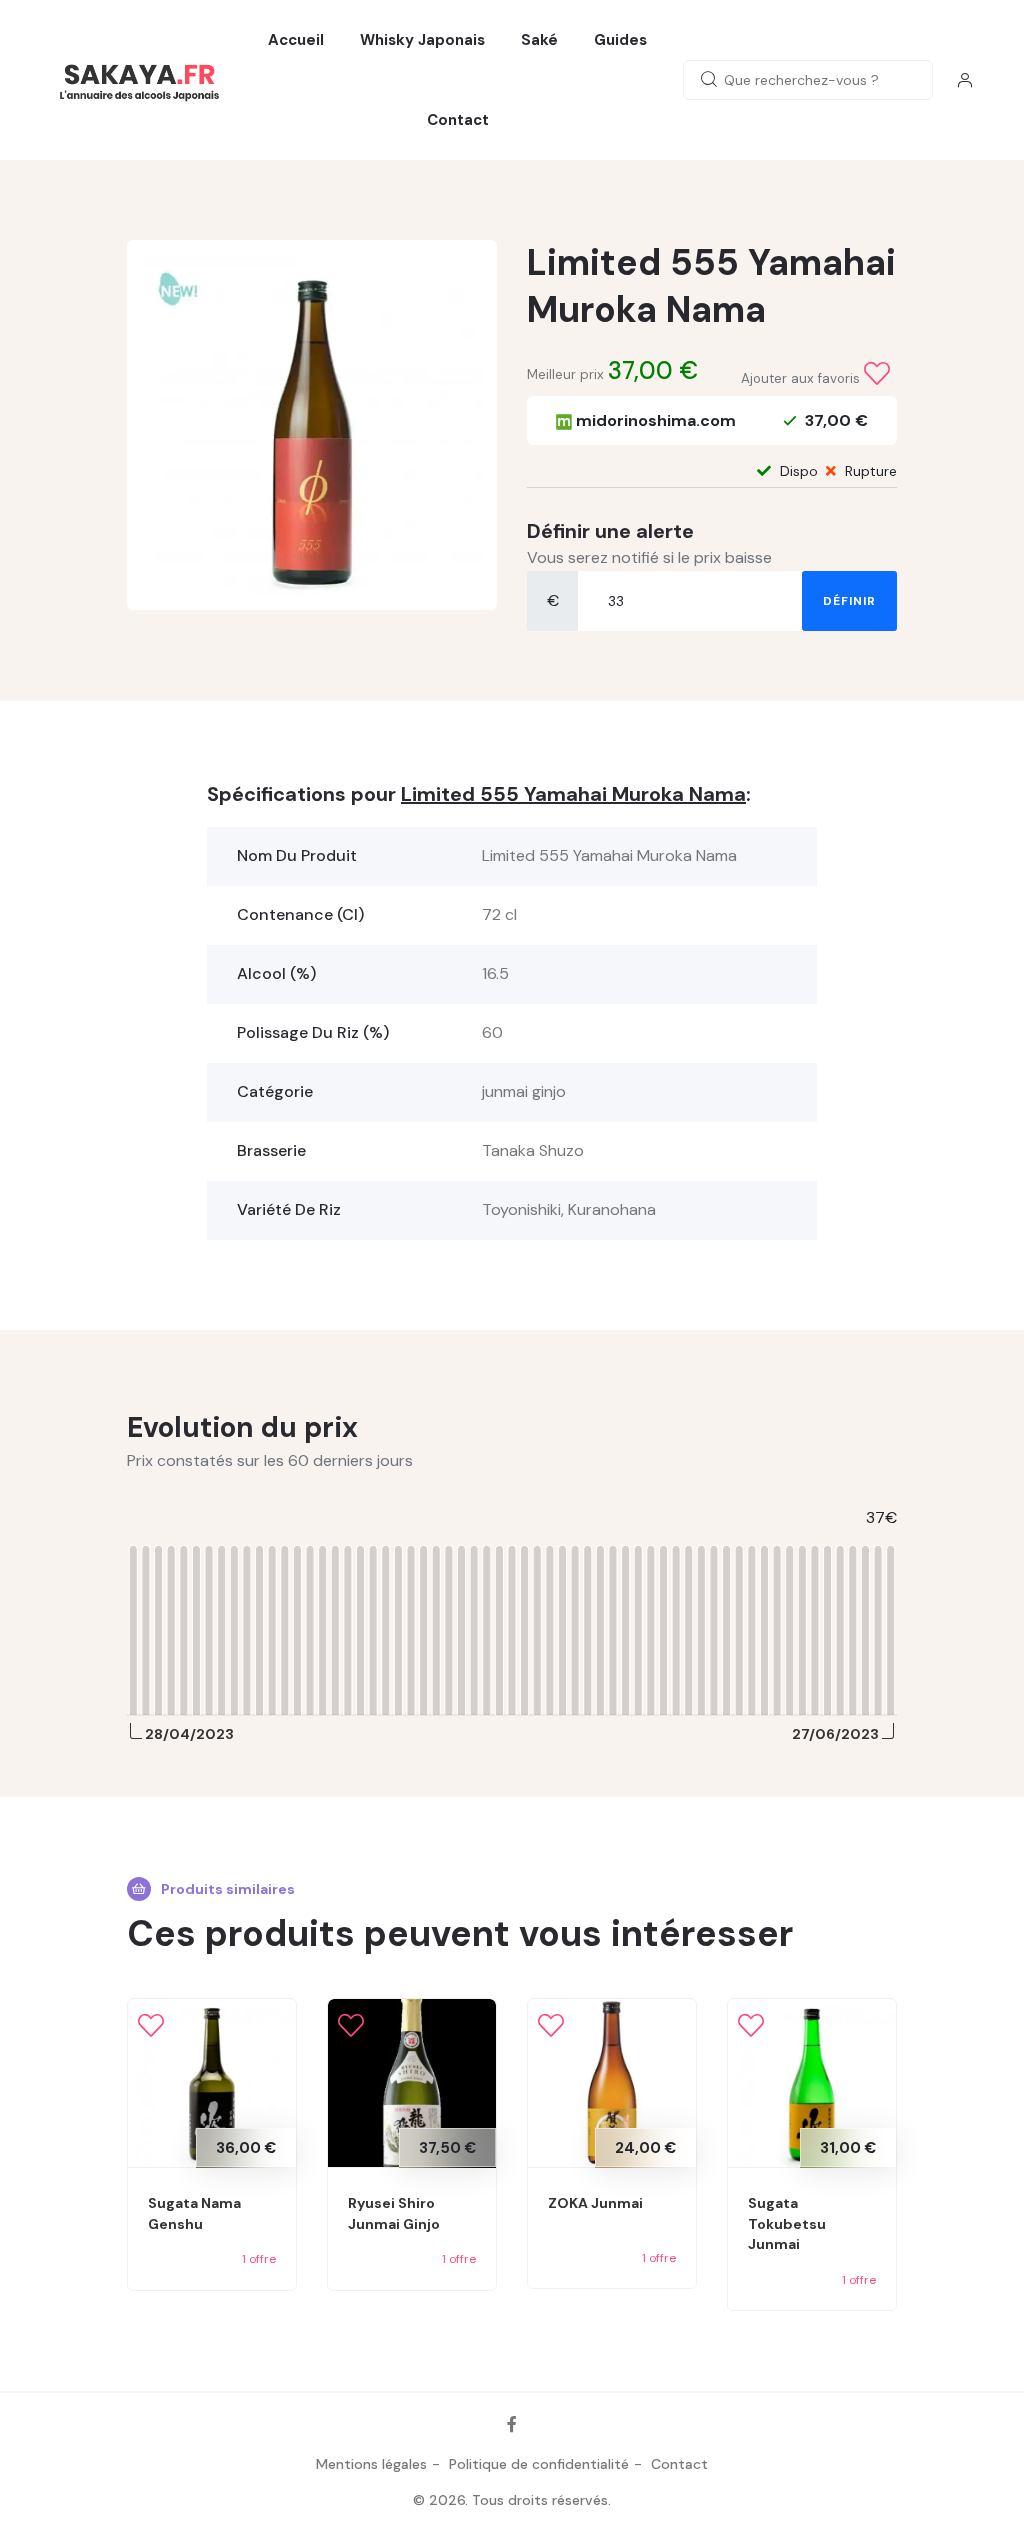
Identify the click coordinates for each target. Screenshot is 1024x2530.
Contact (458, 120)
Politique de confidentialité (539, 2464)
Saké (539, 40)
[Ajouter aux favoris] (877, 374)
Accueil (296, 40)
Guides (620, 40)
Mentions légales (371, 2464)
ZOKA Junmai (595, 2203)
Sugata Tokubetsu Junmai (787, 2224)
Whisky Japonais (422, 40)
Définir (849, 601)
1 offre (259, 2259)
